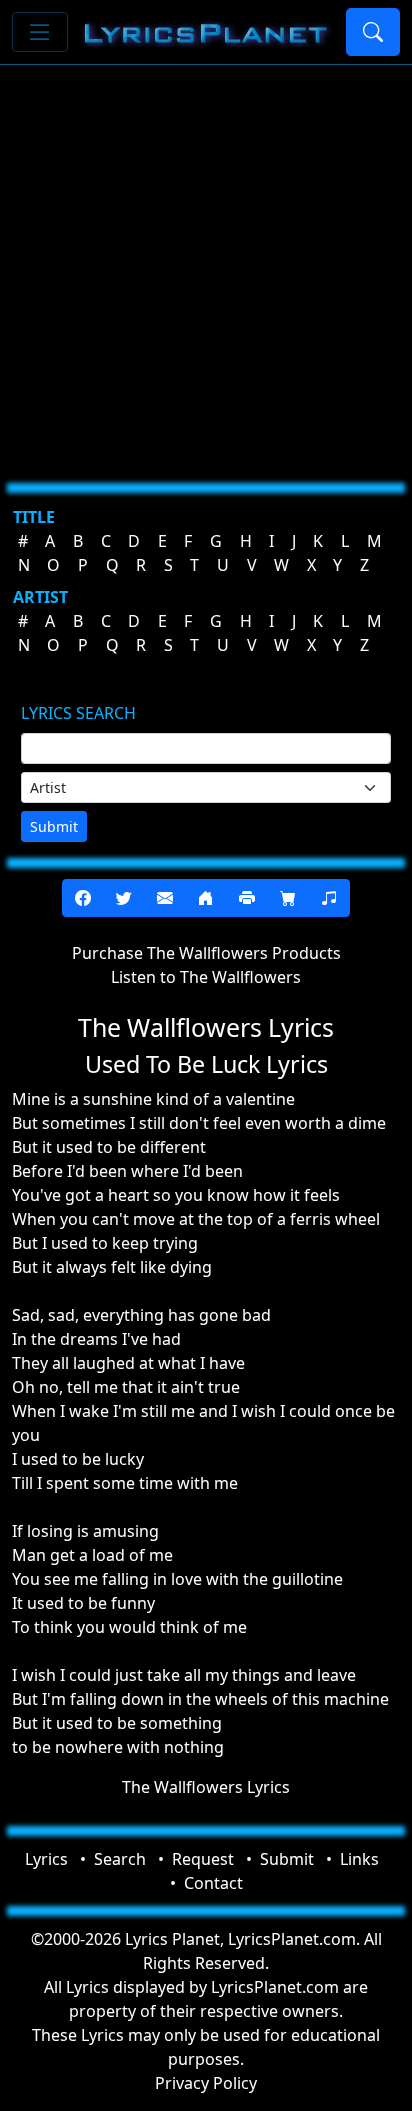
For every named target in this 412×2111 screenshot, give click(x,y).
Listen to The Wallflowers (206, 977)
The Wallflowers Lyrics (206, 1787)
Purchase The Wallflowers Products (206, 953)
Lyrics (46, 1859)
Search (120, 1859)
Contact (213, 1883)
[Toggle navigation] (40, 32)
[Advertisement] (206, 266)
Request (203, 1859)
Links (359, 1859)
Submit (54, 826)
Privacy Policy (206, 2083)
